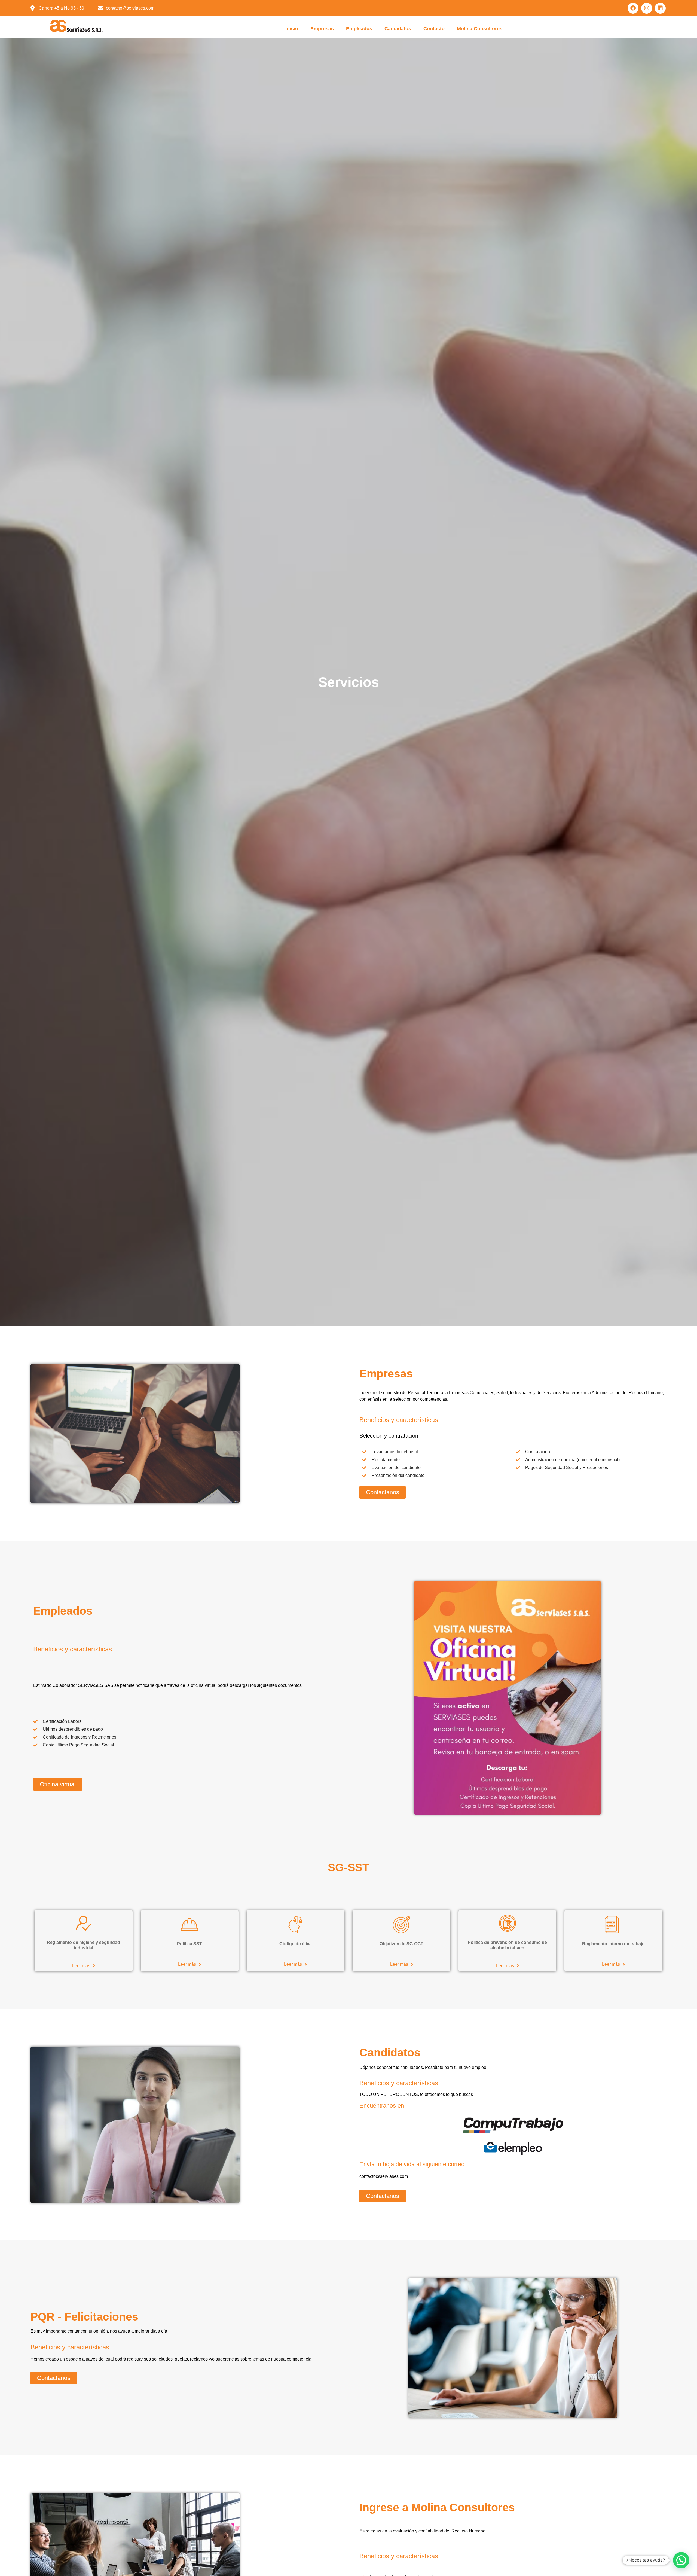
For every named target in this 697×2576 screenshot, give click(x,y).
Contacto (434, 29)
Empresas (322, 29)
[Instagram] (647, 8)
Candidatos (398, 29)
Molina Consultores (480, 29)
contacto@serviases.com (384, 2176)
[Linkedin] (660, 8)
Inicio (292, 29)
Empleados (359, 29)
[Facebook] (633, 8)
